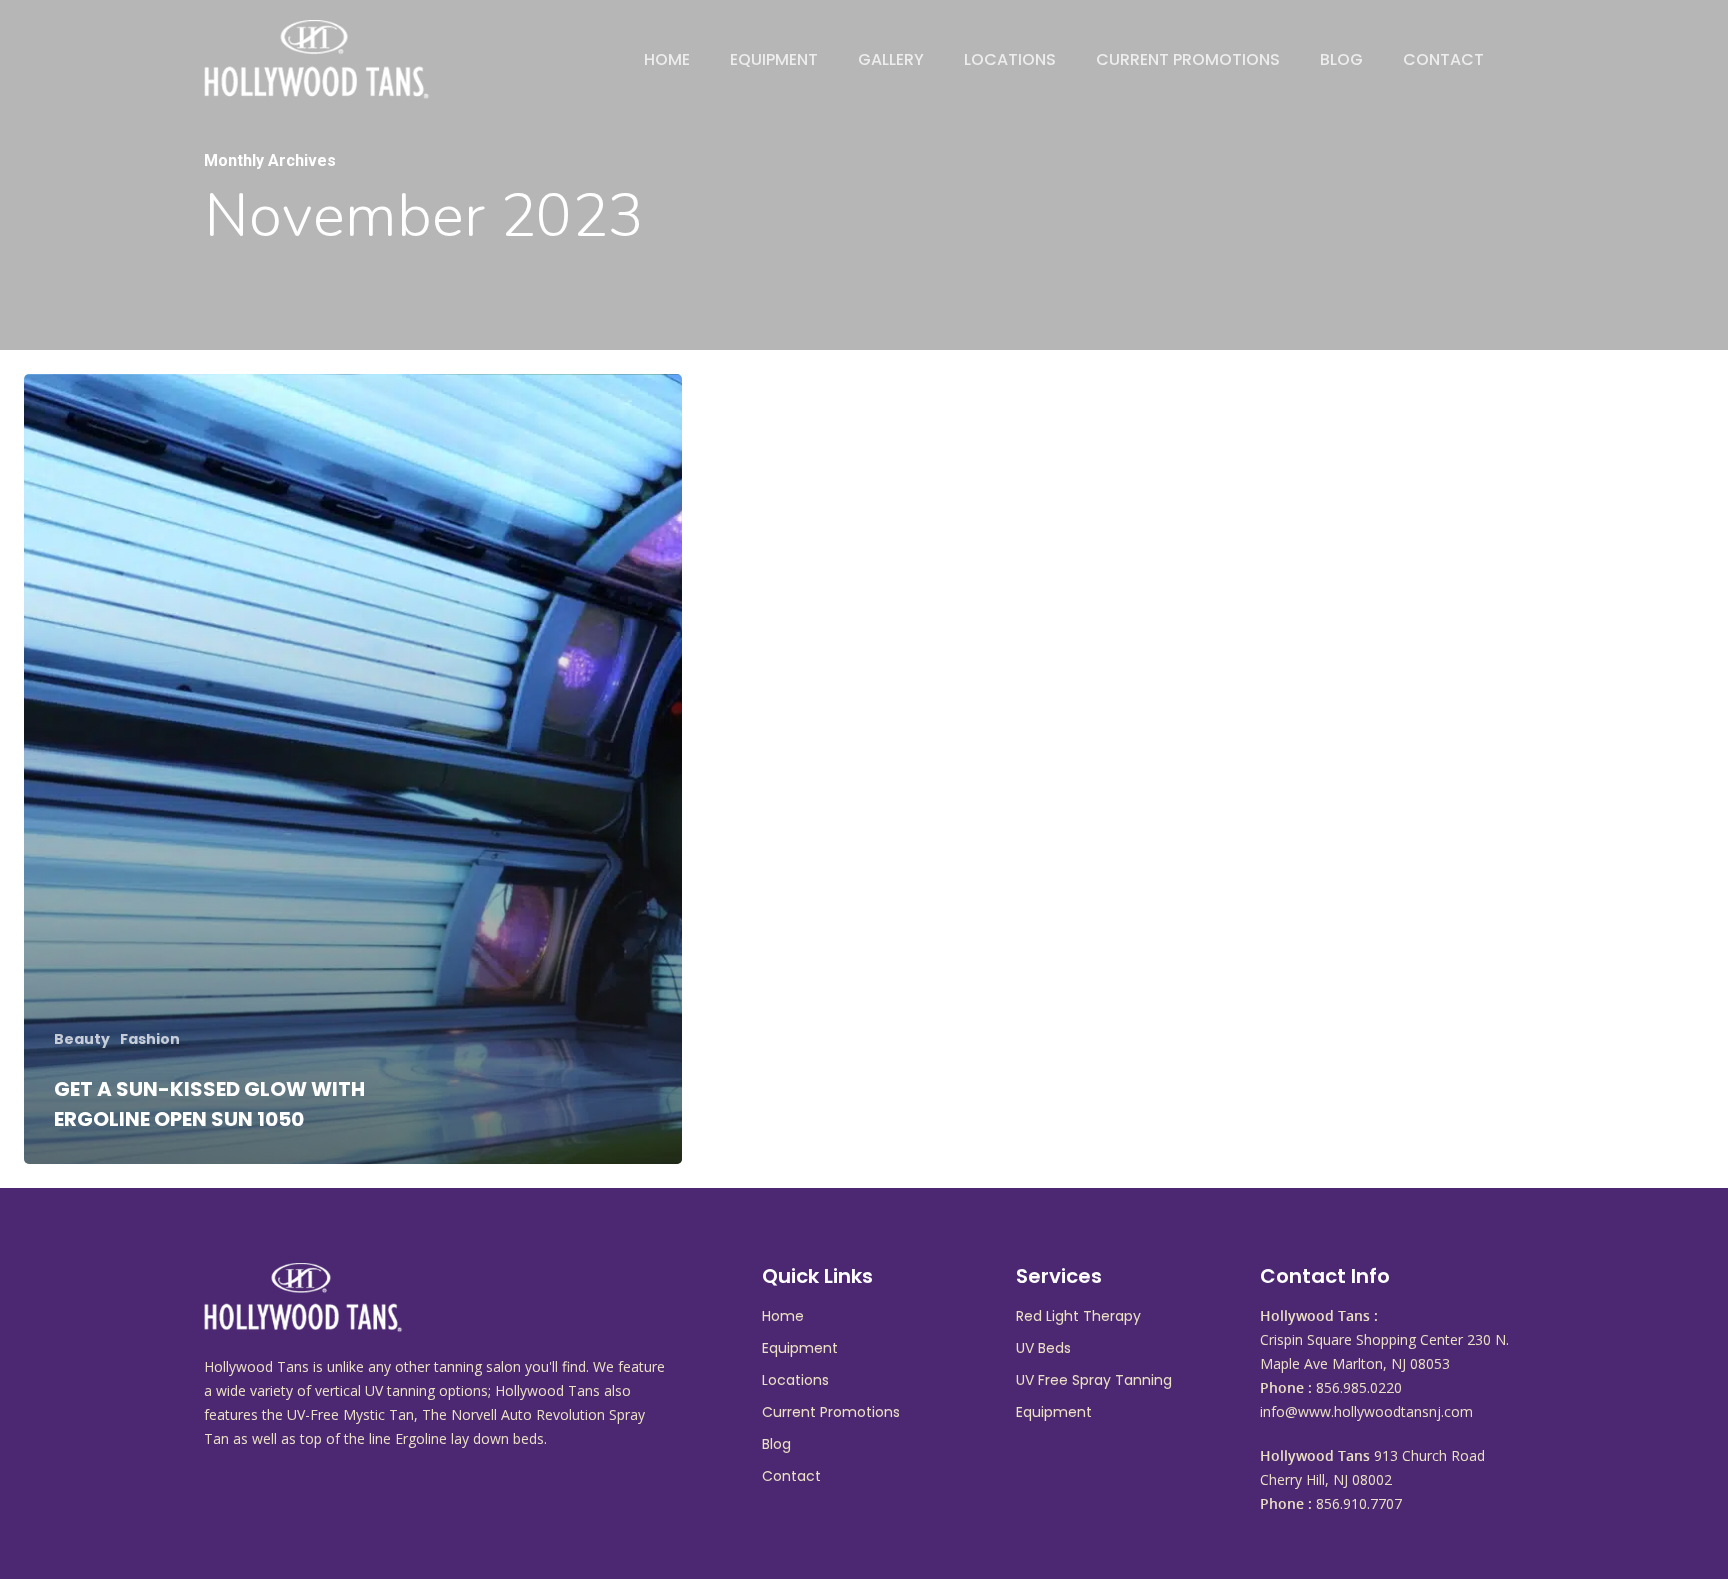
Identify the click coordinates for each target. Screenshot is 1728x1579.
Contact (1443, 60)
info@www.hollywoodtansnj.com (1366, 1411)
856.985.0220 (1359, 1387)
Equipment (774, 60)
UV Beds (1043, 1348)
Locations (1010, 60)
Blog (1341, 60)
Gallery (891, 60)
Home (667, 60)
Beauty (82, 1039)
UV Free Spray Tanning (1094, 1380)
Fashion (150, 1039)
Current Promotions (1188, 60)
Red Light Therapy (1078, 1316)
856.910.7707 (1359, 1503)
